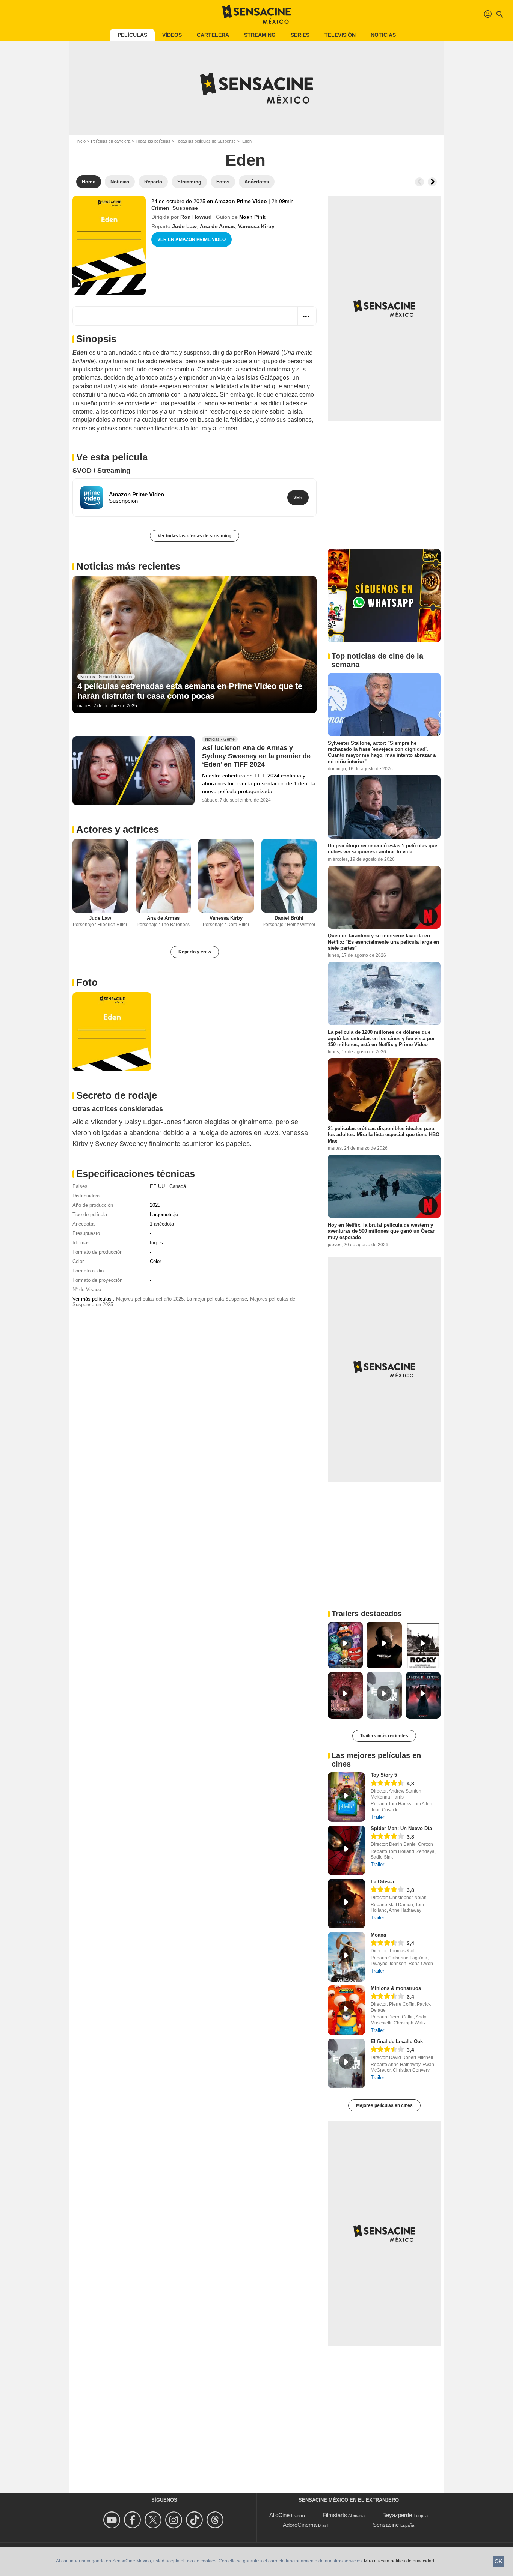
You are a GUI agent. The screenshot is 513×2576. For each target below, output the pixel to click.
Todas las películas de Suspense (206, 141)
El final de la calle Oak (397, 2041)
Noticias (383, 35)
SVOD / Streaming (101, 471)
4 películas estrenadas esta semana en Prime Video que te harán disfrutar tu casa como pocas (190, 691)
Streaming (260, 35)
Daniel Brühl (289, 918)
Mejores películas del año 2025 (150, 1299)
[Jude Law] (100, 876)
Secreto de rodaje (117, 1095)
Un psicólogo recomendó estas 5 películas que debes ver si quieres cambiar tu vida (382, 849)
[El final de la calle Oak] (346, 2063)
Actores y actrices (118, 829)
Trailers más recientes (384, 1736)
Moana (378, 1935)
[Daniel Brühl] (289, 876)
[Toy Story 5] (346, 1797)
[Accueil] (256, 14)
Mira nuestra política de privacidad (399, 2561)
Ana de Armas (217, 226)
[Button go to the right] (432, 182)
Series (300, 35)
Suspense (185, 208)
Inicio (81, 141)
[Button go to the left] (419, 182)
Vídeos (172, 35)
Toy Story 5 (384, 1775)
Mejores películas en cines (384, 2105)
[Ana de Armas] (163, 876)
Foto (87, 982)
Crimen (160, 208)
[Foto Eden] (112, 1032)
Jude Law (184, 226)
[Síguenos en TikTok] (195, 2520)
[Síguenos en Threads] (216, 2520)
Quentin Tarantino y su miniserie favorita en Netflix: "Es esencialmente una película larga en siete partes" (383, 942)
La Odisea (382, 1882)
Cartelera (213, 35)
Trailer (377, 1817)
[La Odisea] (346, 1904)
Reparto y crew (195, 952)
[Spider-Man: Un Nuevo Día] (346, 1850)
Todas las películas (153, 141)
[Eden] (109, 245)
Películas (132, 35)
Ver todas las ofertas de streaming (195, 536)
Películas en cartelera (111, 141)
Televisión (340, 35)
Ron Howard (196, 217)
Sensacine (386, 2525)
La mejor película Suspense (217, 1299)
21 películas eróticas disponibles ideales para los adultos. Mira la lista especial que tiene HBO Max (384, 1135)
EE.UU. (158, 1186)
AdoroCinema (300, 2525)
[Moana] (346, 1957)
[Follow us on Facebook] (134, 2520)
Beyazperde (397, 2515)
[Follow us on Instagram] (175, 2520)
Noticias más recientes (128, 566)
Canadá (178, 1186)
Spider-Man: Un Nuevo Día (401, 1828)
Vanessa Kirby (256, 226)
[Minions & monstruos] (346, 2010)
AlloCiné (279, 2515)
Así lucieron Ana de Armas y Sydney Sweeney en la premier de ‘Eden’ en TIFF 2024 (256, 756)
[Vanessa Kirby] (226, 876)
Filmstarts (335, 2515)
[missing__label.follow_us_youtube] (113, 2520)
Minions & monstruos (396, 1988)
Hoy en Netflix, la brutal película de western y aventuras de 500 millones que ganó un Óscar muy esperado (381, 1231)
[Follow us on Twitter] (154, 2520)
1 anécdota (162, 1224)
